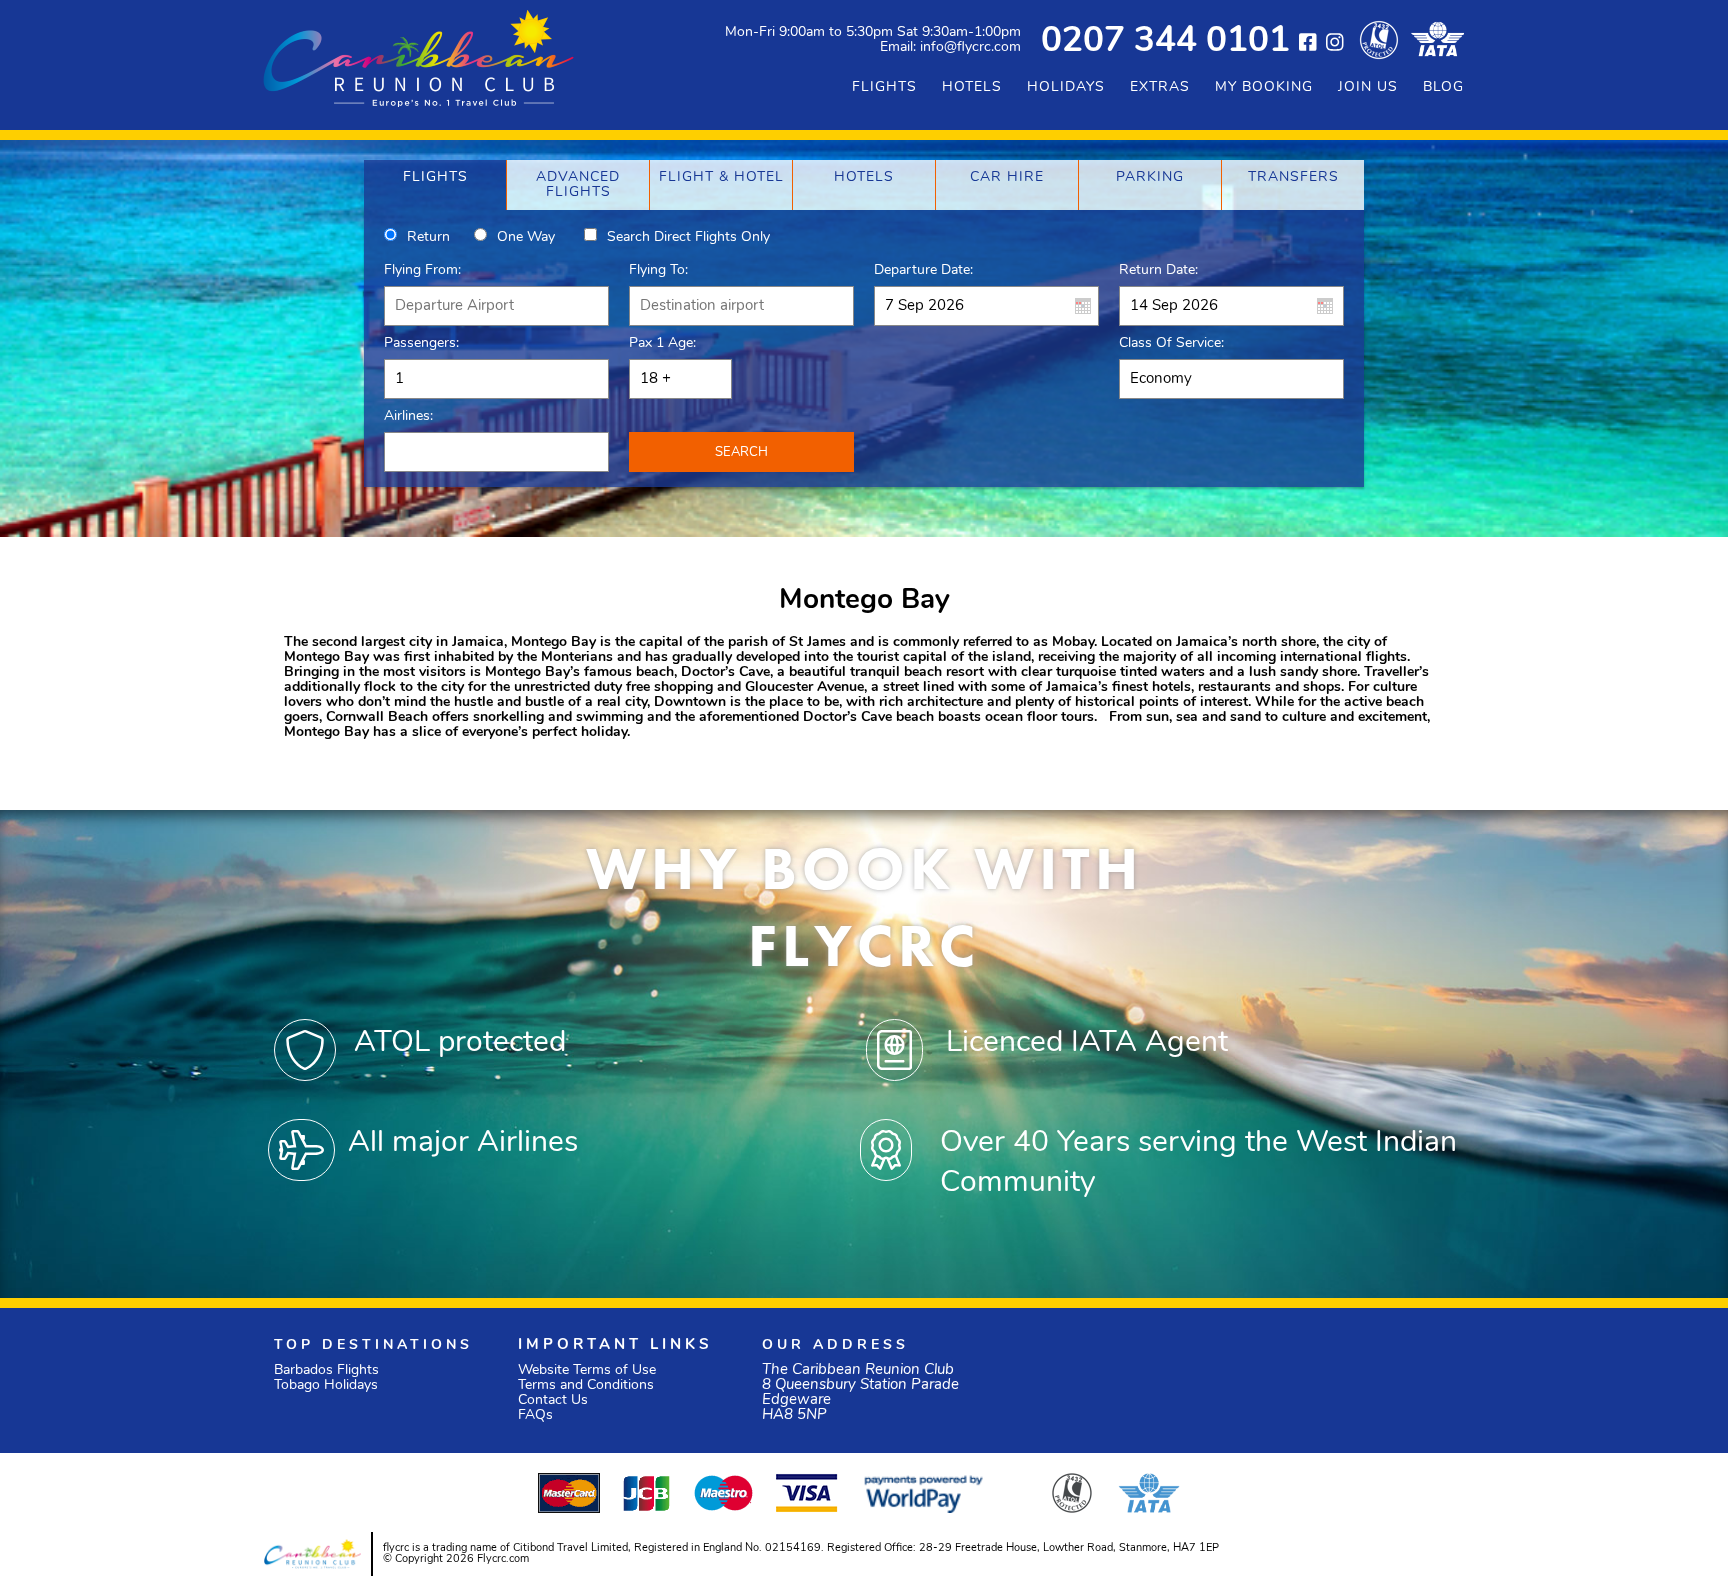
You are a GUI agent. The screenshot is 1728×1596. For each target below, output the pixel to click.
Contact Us (553, 1400)
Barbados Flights (326, 1370)
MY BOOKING (1264, 87)
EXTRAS (1160, 87)
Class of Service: (1171, 343)
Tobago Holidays (326, 1385)
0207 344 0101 (1165, 42)
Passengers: (421, 343)
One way (526, 237)
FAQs (535, 1415)
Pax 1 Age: (662, 343)
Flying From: (422, 270)
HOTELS (972, 87)
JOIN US (1368, 87)
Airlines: (408, 416)
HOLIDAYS (1066, 87)
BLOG (1443, 87)
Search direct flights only (688, 237)
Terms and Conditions (586, 1385)
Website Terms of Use (587, 1370)
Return (428, 237)
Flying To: (658, 270)
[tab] (435, 185)
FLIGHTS (884, 87)
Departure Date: (923, 270)
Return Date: (1158, 270)
